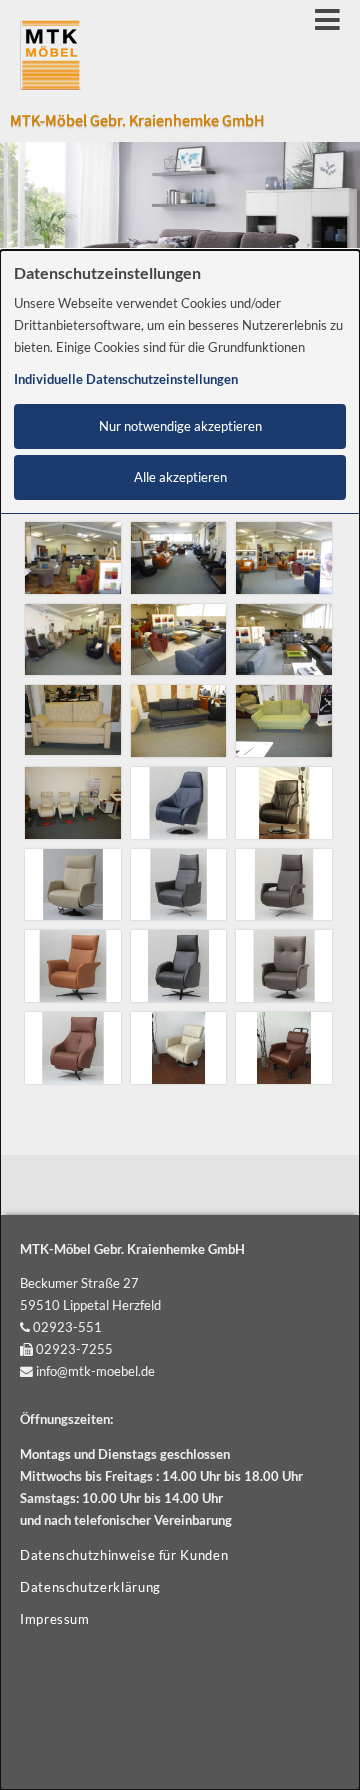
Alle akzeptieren (180, 477)
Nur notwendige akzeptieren (180, 426)
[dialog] (180, 1020)
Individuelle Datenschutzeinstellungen (126, 379)
